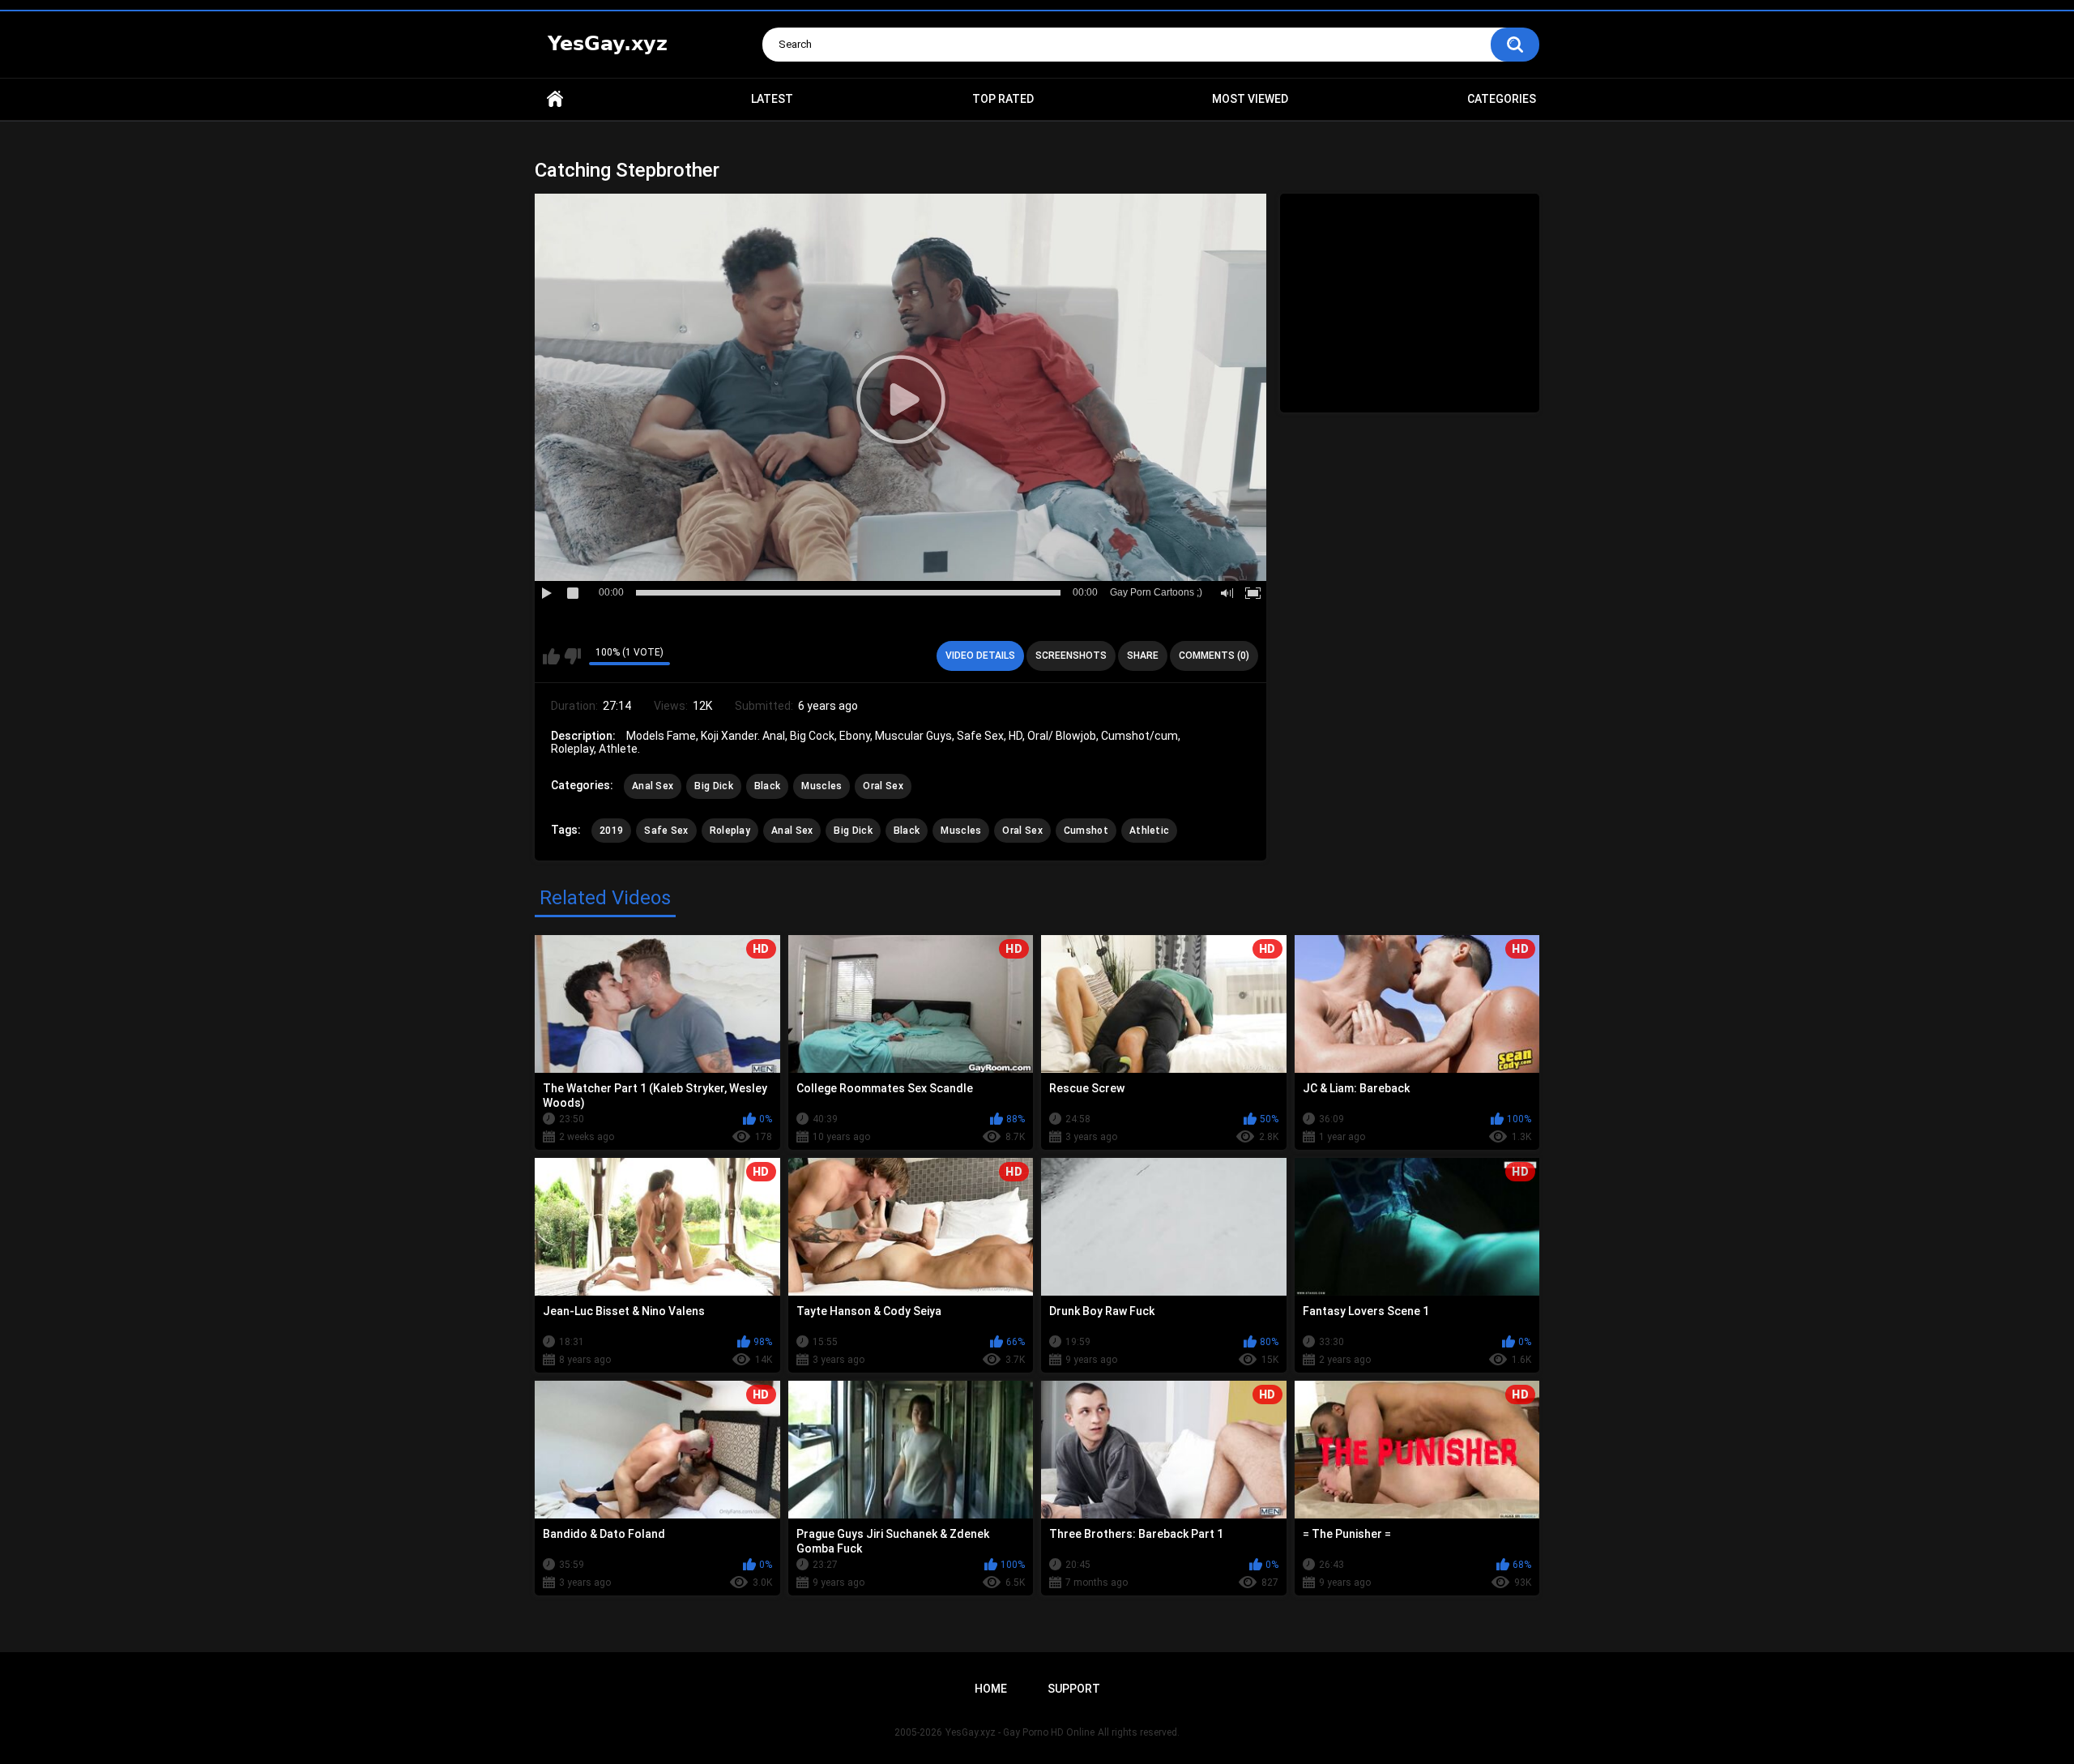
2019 (611, 831)
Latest (772, 99)
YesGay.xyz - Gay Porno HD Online (1020, 1732)
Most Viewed (1250, 99)
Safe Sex (666, 831)
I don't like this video (572, 656)
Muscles (821, 786)
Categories (1502, 99)
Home (555, 99)
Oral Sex (883, 786)
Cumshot (1086, 831)
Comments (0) (1214, 656)
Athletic (1149, 831)
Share (1143, 656)
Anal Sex (653, 786)
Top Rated (1003, 99)
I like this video (551, 656)
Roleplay (730, 831)
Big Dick (713, 786)
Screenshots (1071, 656)
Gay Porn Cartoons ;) (1156, 592)
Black (768, 786)
